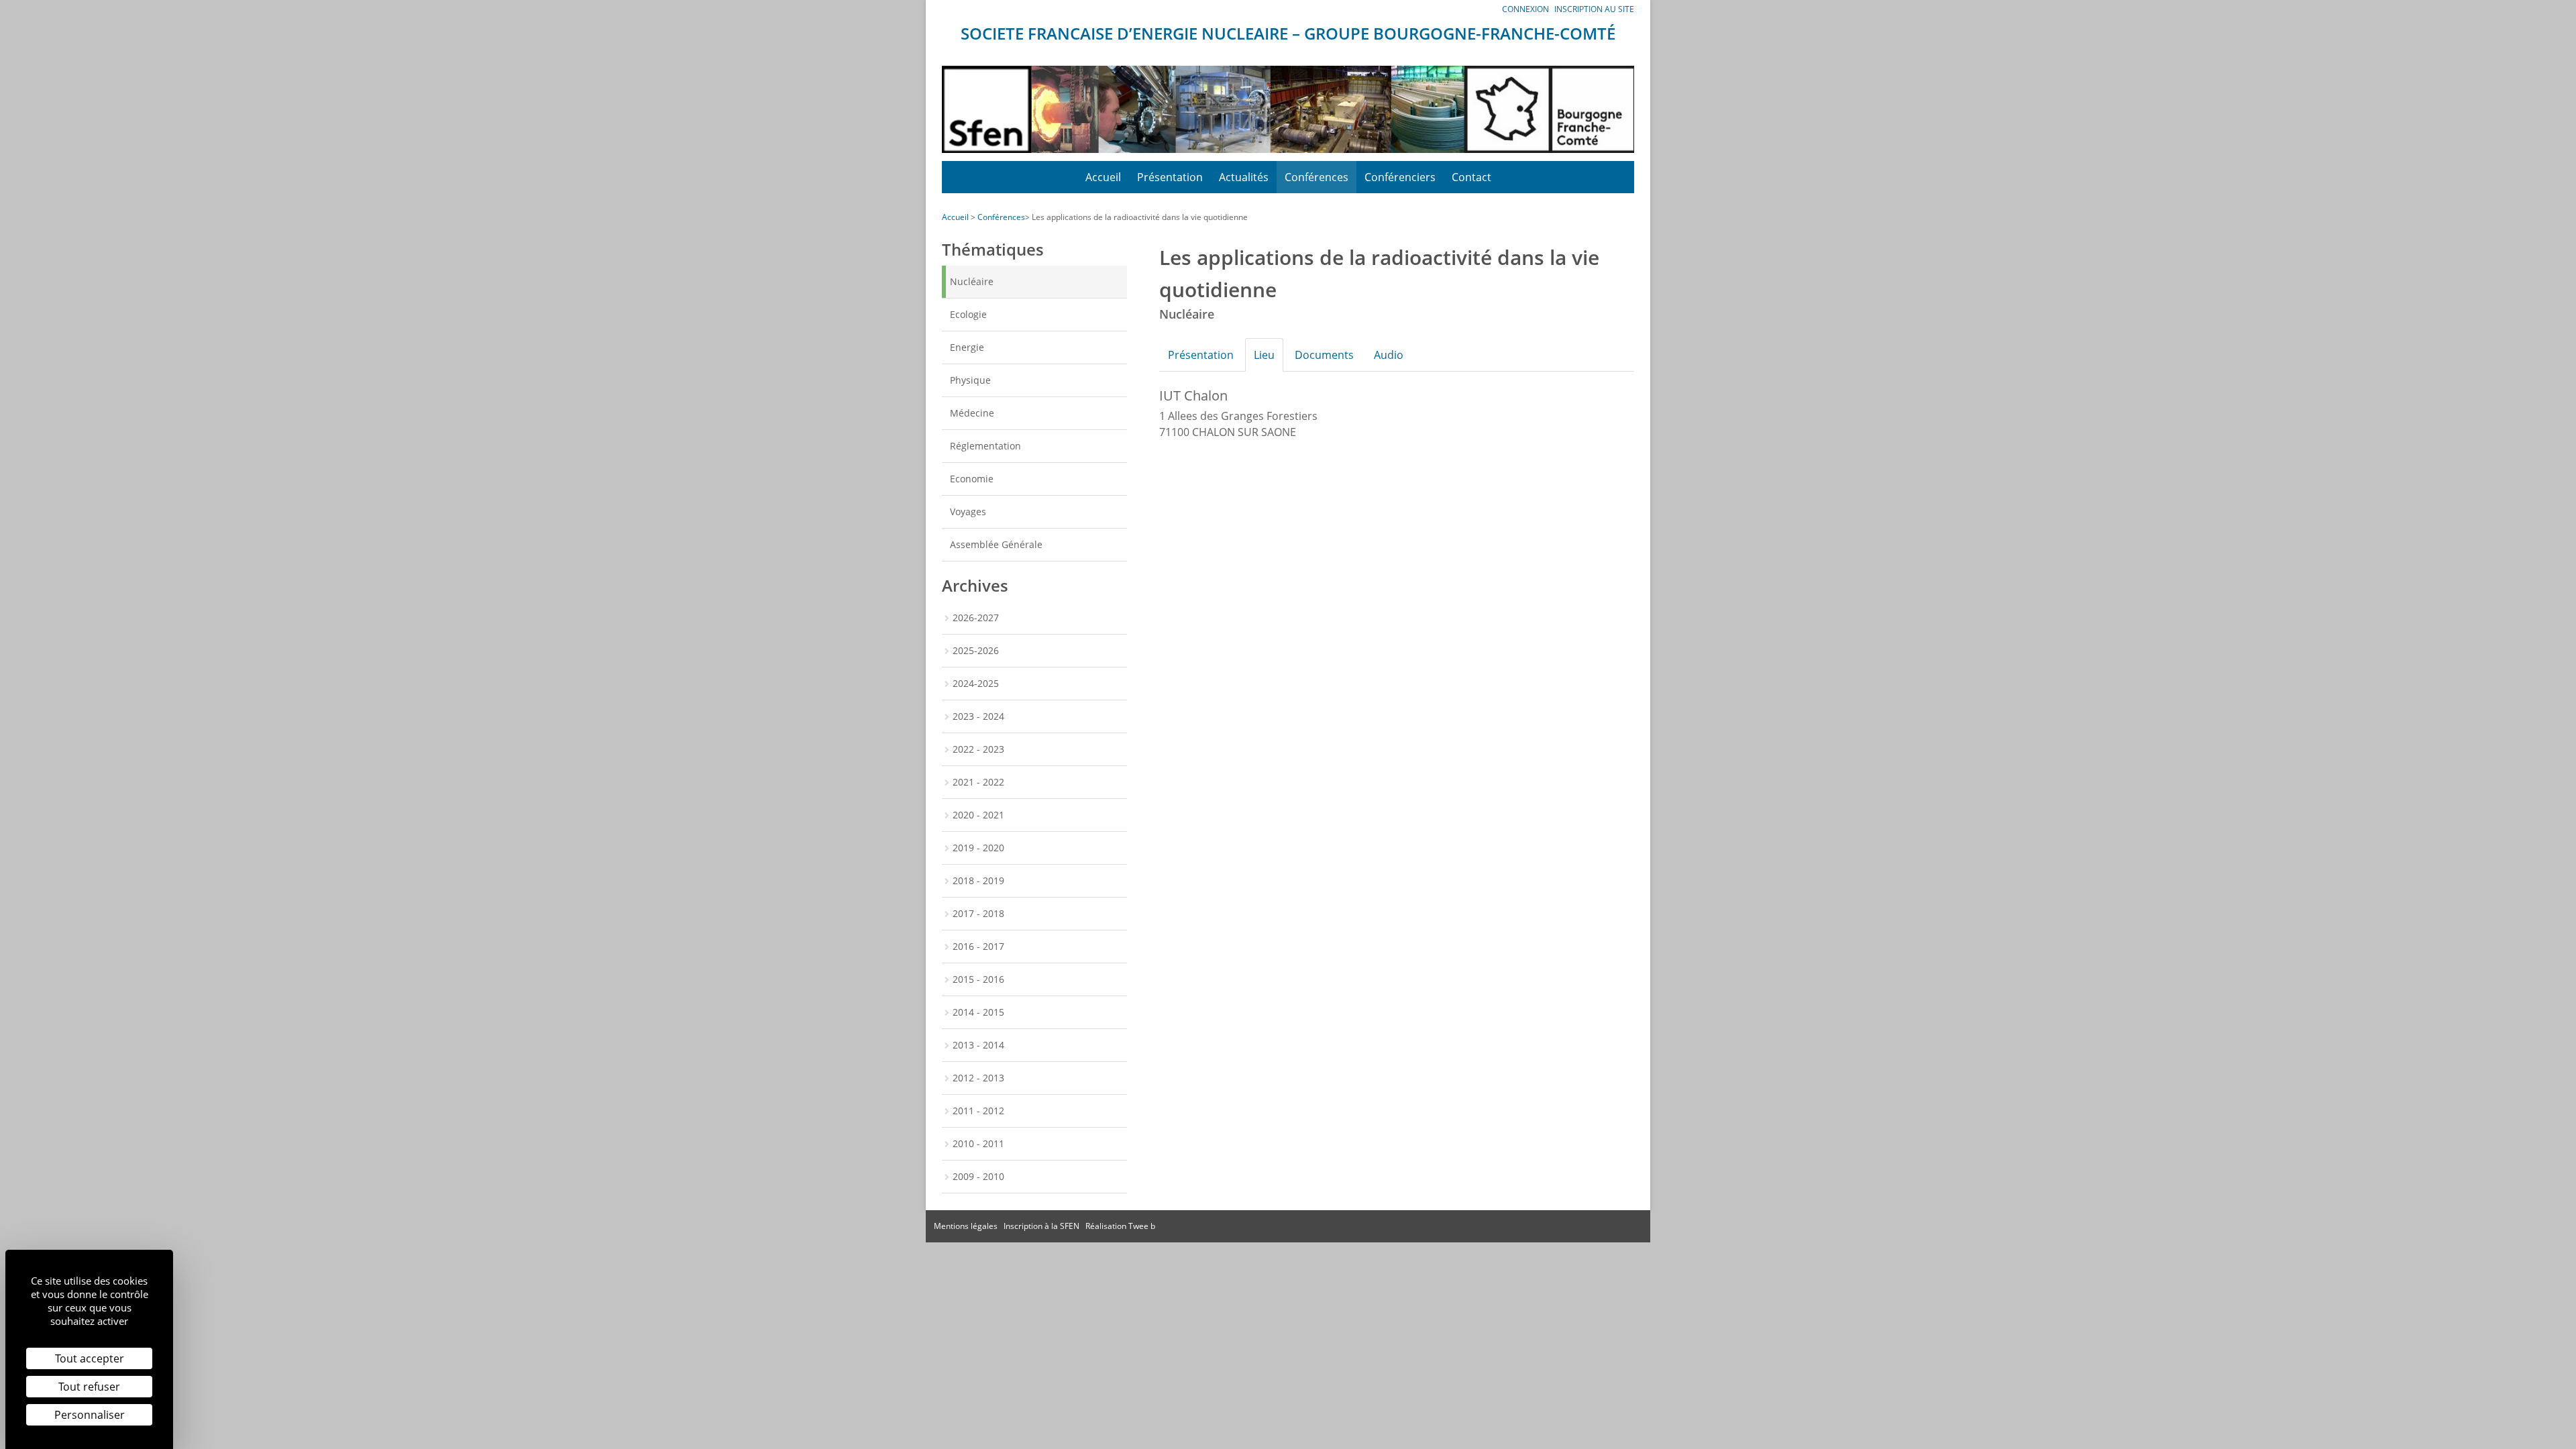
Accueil (1103, 177)
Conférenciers (1400, 177)
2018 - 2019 (978, 880)
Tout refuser (89, 1387)
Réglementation (985, 446)
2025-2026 (976, 650)
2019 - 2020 (978, 848)
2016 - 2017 (978, 946)
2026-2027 (976, 618)
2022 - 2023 (978, 749)
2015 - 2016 (978, 979)
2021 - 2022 (978, 782)
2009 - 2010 (978, 1176)
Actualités (1244, 177)
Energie (967, 347)
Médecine (972, 413)
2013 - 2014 (978, 1045)
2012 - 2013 (978, 1078)
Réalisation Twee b (1120, 1226)
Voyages (968, 512)
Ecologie (968, 314)
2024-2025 (976, 683)
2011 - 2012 (978, 1111)
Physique (970, 380)
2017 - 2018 (978, 913)
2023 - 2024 (978, 716)
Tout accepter (90, 1358)
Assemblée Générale (996, 544)
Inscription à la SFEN (1041, 1226)
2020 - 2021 (978, 815)
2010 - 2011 (978, 1143)
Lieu (1264, 355)
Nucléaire (972, 281)
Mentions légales (966, 1226)
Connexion (1525, 9)
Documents (1324, 355)
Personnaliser (90, 1415)
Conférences (1317, 177)
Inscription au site (1594, 9)
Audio (1389, 355)
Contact (1471, 177)
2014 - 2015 (978, 1012)
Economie (972, 479)
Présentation (1170, 177)
